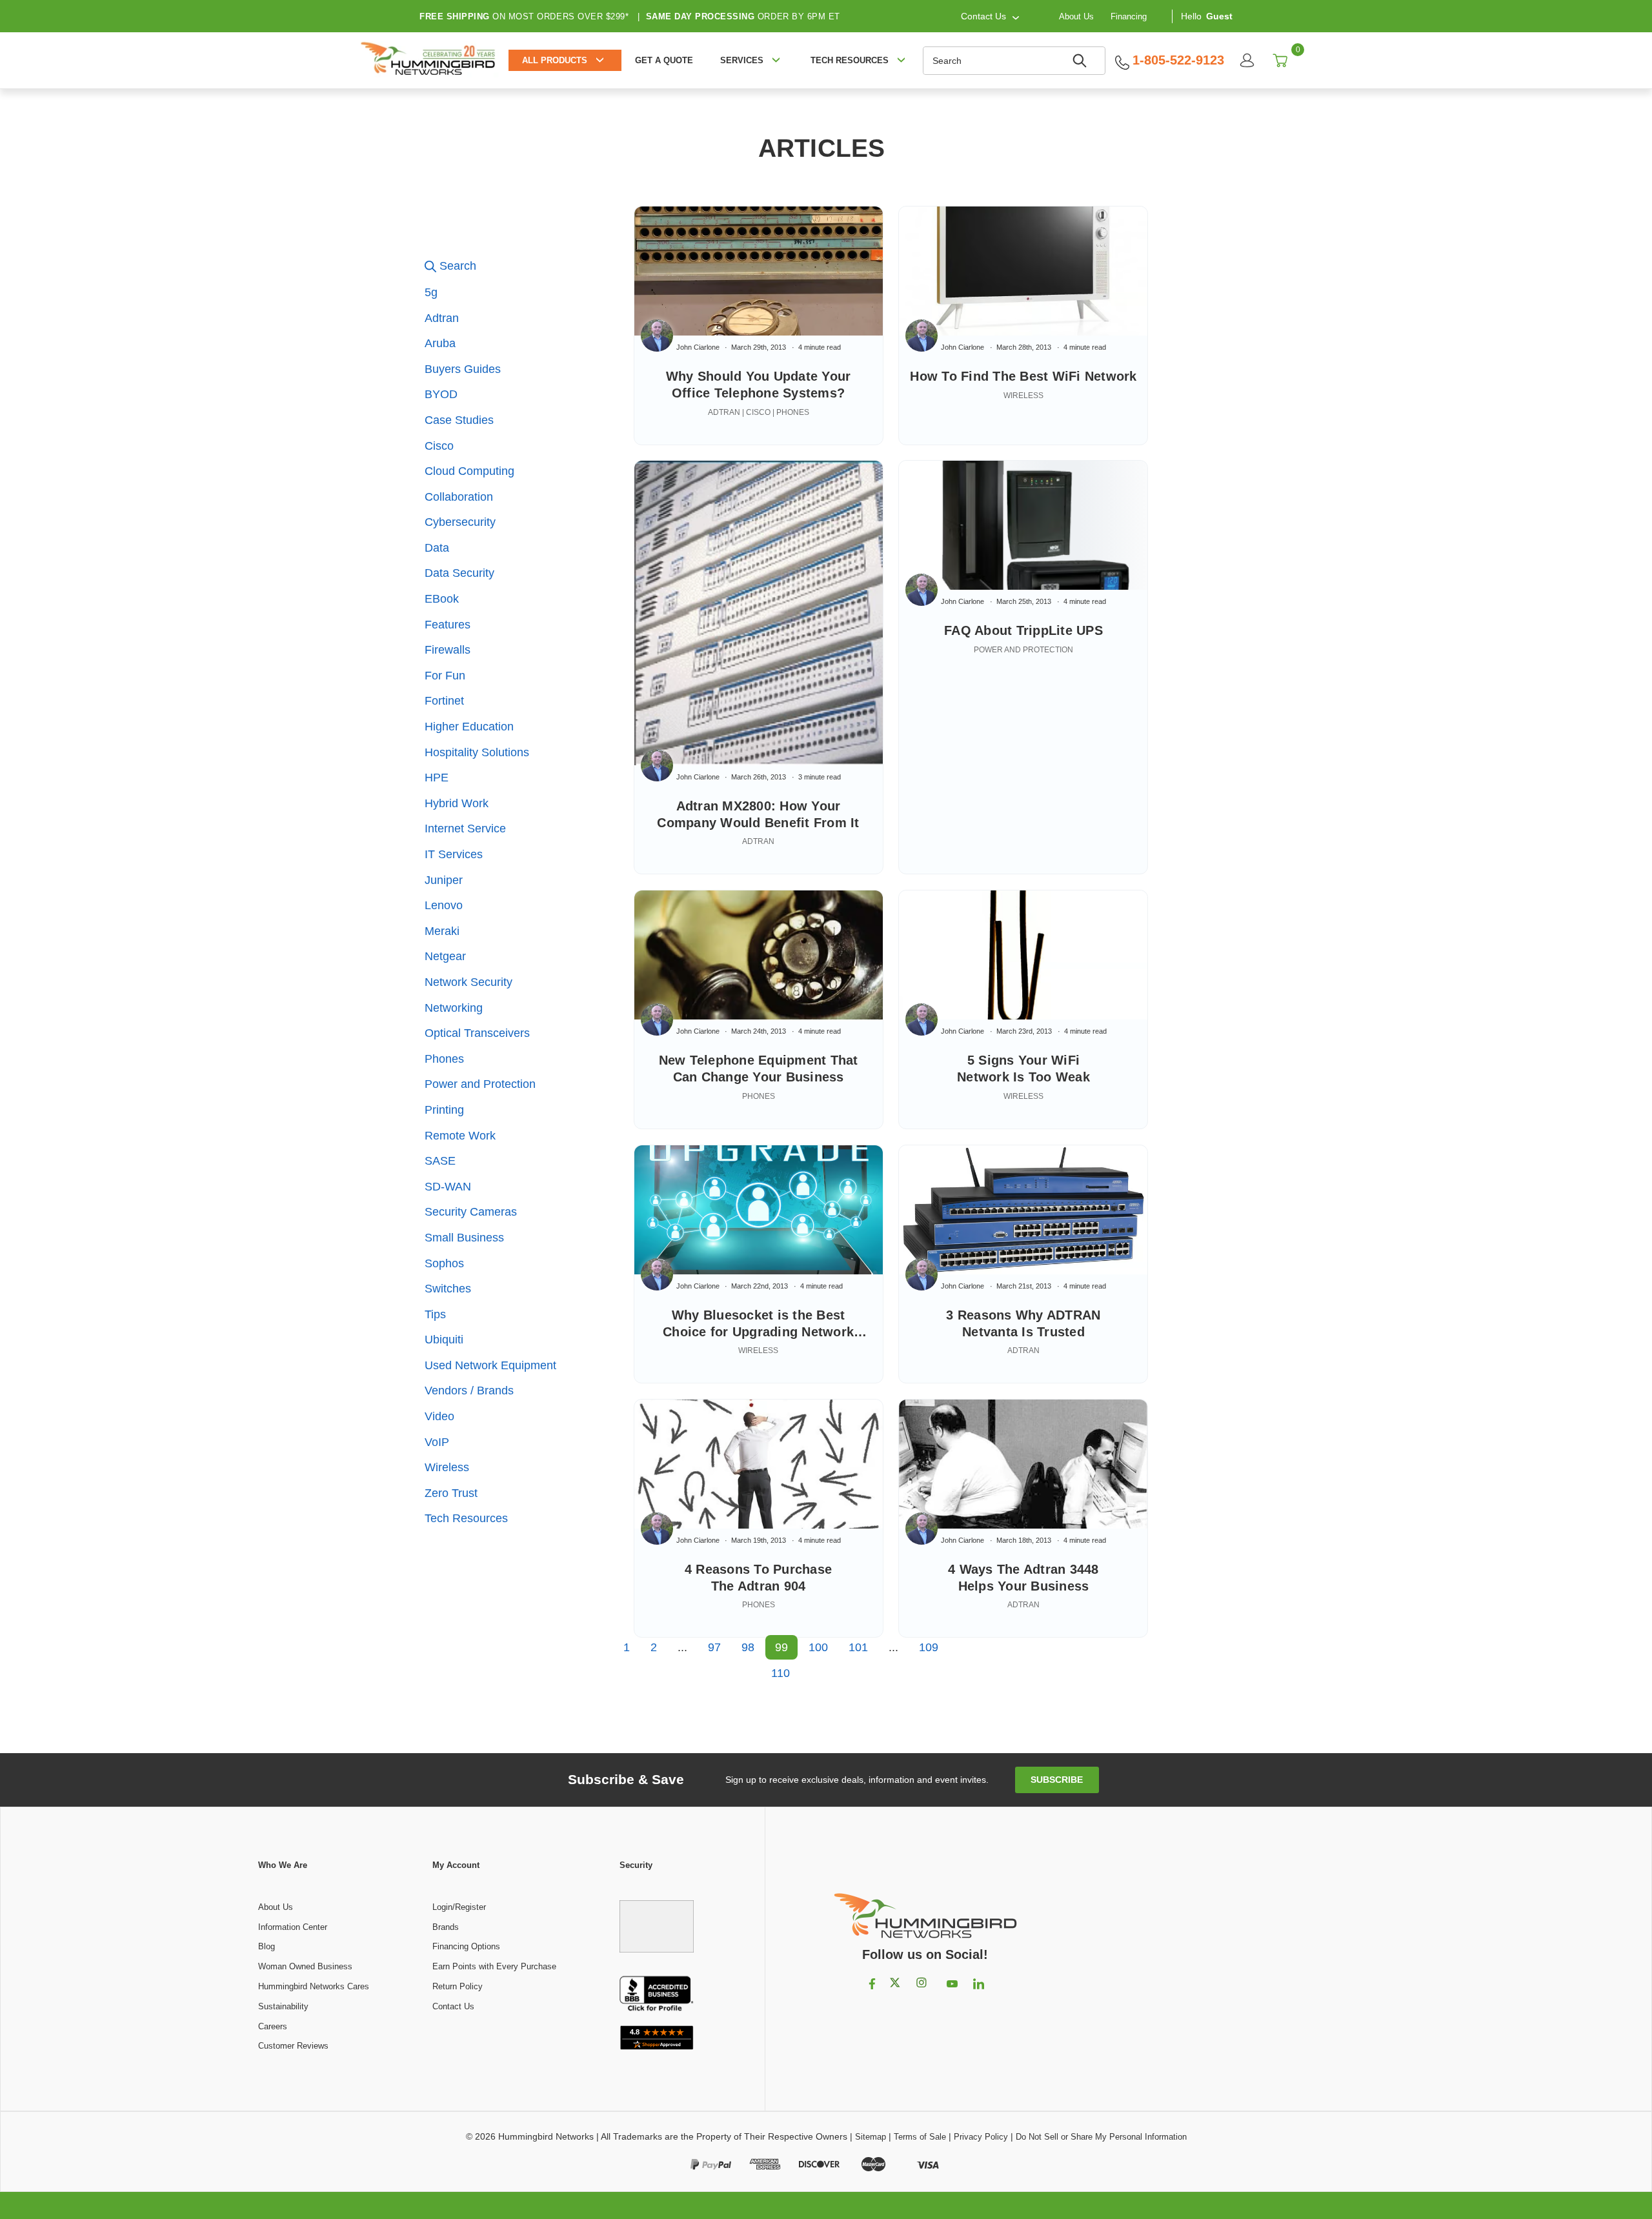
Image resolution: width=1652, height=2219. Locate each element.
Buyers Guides (463, 369)
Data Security (459, 573)
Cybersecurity (460, 522)
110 (781, 1673)
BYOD (441, 394)
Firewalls (448, 650)
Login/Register (459, 1907)
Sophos (444, 1263)
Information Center (293, 1927)
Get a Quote (664, 60)
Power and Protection (480, 1084)
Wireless (447, 1467)
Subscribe (1057, 1780)
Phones (444, 1059)
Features (448, 625)
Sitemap (871, 2137)
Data (437, 548)
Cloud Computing (469, 471)
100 (818, 1647)
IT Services (454, 854)
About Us (1076, 16)
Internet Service (465, 828)
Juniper (444, 880)
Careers (273, 2026)
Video (439, 1416)
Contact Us (453, 2006)
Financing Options (466, 1946)
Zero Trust (451, 1493)
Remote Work (460, 1136)
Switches (448, 1289)
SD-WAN (448, 1187)
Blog (267, 1946)
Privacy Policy (981, 2137)
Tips (435, 1314)
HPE (437, 778)
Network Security (468, 982)
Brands (446, 1927)
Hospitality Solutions (477, 752)
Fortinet (444, 701)
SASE (440, 1161)
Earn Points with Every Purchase (494, 1966)
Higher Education (469, 727)
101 (858, 1647)
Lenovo (444, 905)
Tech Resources (466, 1518)
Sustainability (283, 2006)
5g (431, 292)
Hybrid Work (457, 803)
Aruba (440, 343)
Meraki (442, 931)
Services (742, 60)
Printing (444, 1110)
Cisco (439, 446)
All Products (555, 60)
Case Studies (459, 420)
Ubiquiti (444, 1340)
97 (714, 1647)
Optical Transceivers (477, 1033)
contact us (983, 16)
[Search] (1082, 61)
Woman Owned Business (305, 1966)
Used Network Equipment (490, 1365)
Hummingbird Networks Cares (314, 1986)
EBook (442, 599)
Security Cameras (471, 1212)
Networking (454, 1008)
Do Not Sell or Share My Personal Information (1101, 2137)
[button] (523, 266)
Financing (1129, 16)
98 (748, 1647)
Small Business (464, 1238)
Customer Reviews (293, 2046)
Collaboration (459, 497)
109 (929, 1647)
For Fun (445, 676)
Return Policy (458, 1986)
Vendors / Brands (469, 1391)
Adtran (442, 318)
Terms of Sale (920, 2137)
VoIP (437, 1442)
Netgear (445, 956)
